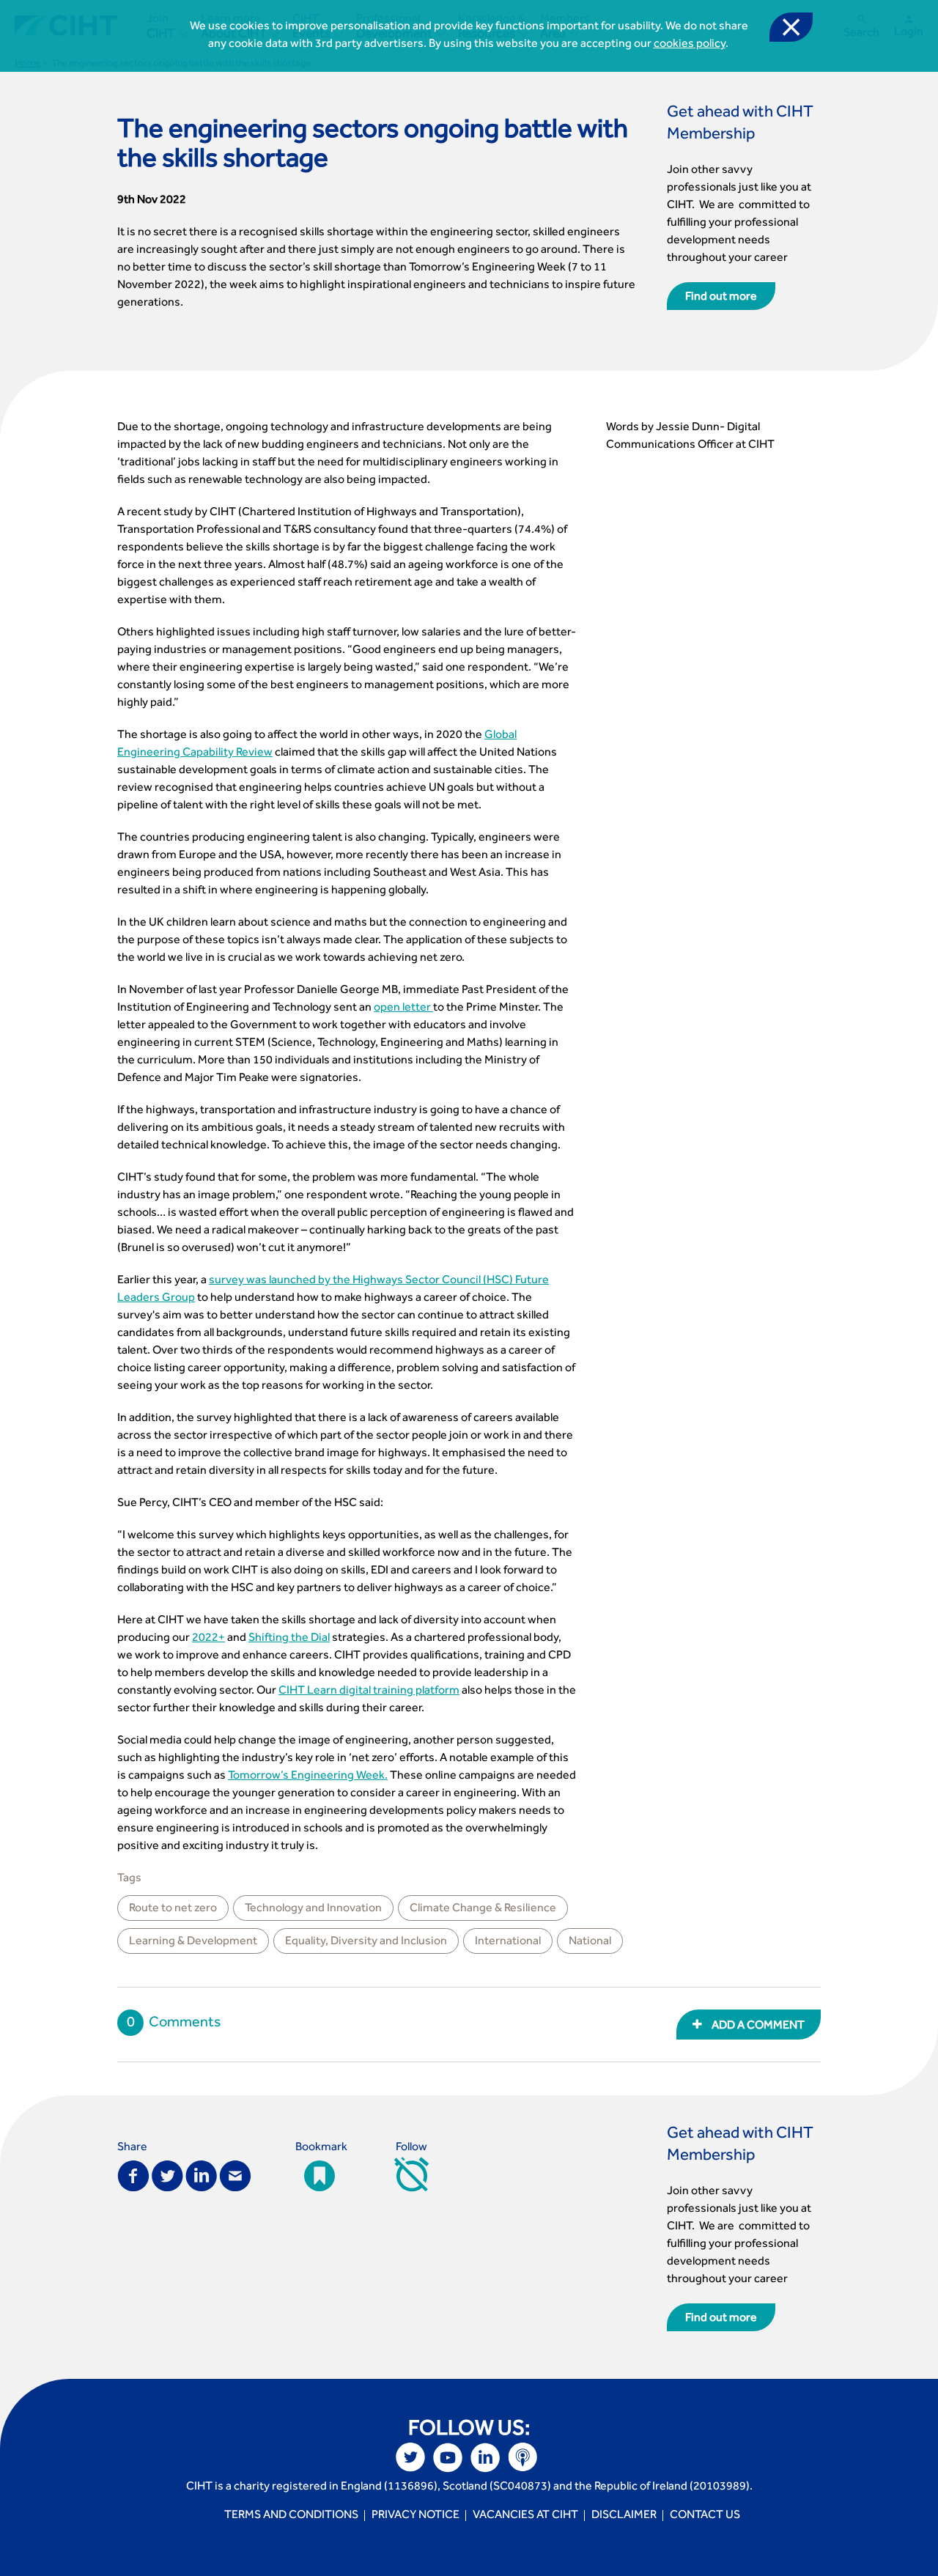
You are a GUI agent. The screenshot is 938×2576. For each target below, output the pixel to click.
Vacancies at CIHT (525, 2516)
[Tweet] (167, 2175)
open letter (403, 1008)
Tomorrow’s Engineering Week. (308, 1776)
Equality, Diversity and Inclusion (366, 1942)
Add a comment (757, 2026)
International (508, 1942)
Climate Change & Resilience (483, 1909)
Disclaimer (624, 2516)
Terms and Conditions (291, 2516)
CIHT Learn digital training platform (369, 1691)
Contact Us (705, 2516)
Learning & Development (193, 1942)
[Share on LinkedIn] (201, 2175)
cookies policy (690, 45)
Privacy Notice (416, 2516)
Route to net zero (173, 1909)
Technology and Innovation (313, 1909)
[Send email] (235, 2175)
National (590, 1942)
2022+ (208, 1639)
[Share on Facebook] (133, 2175)
